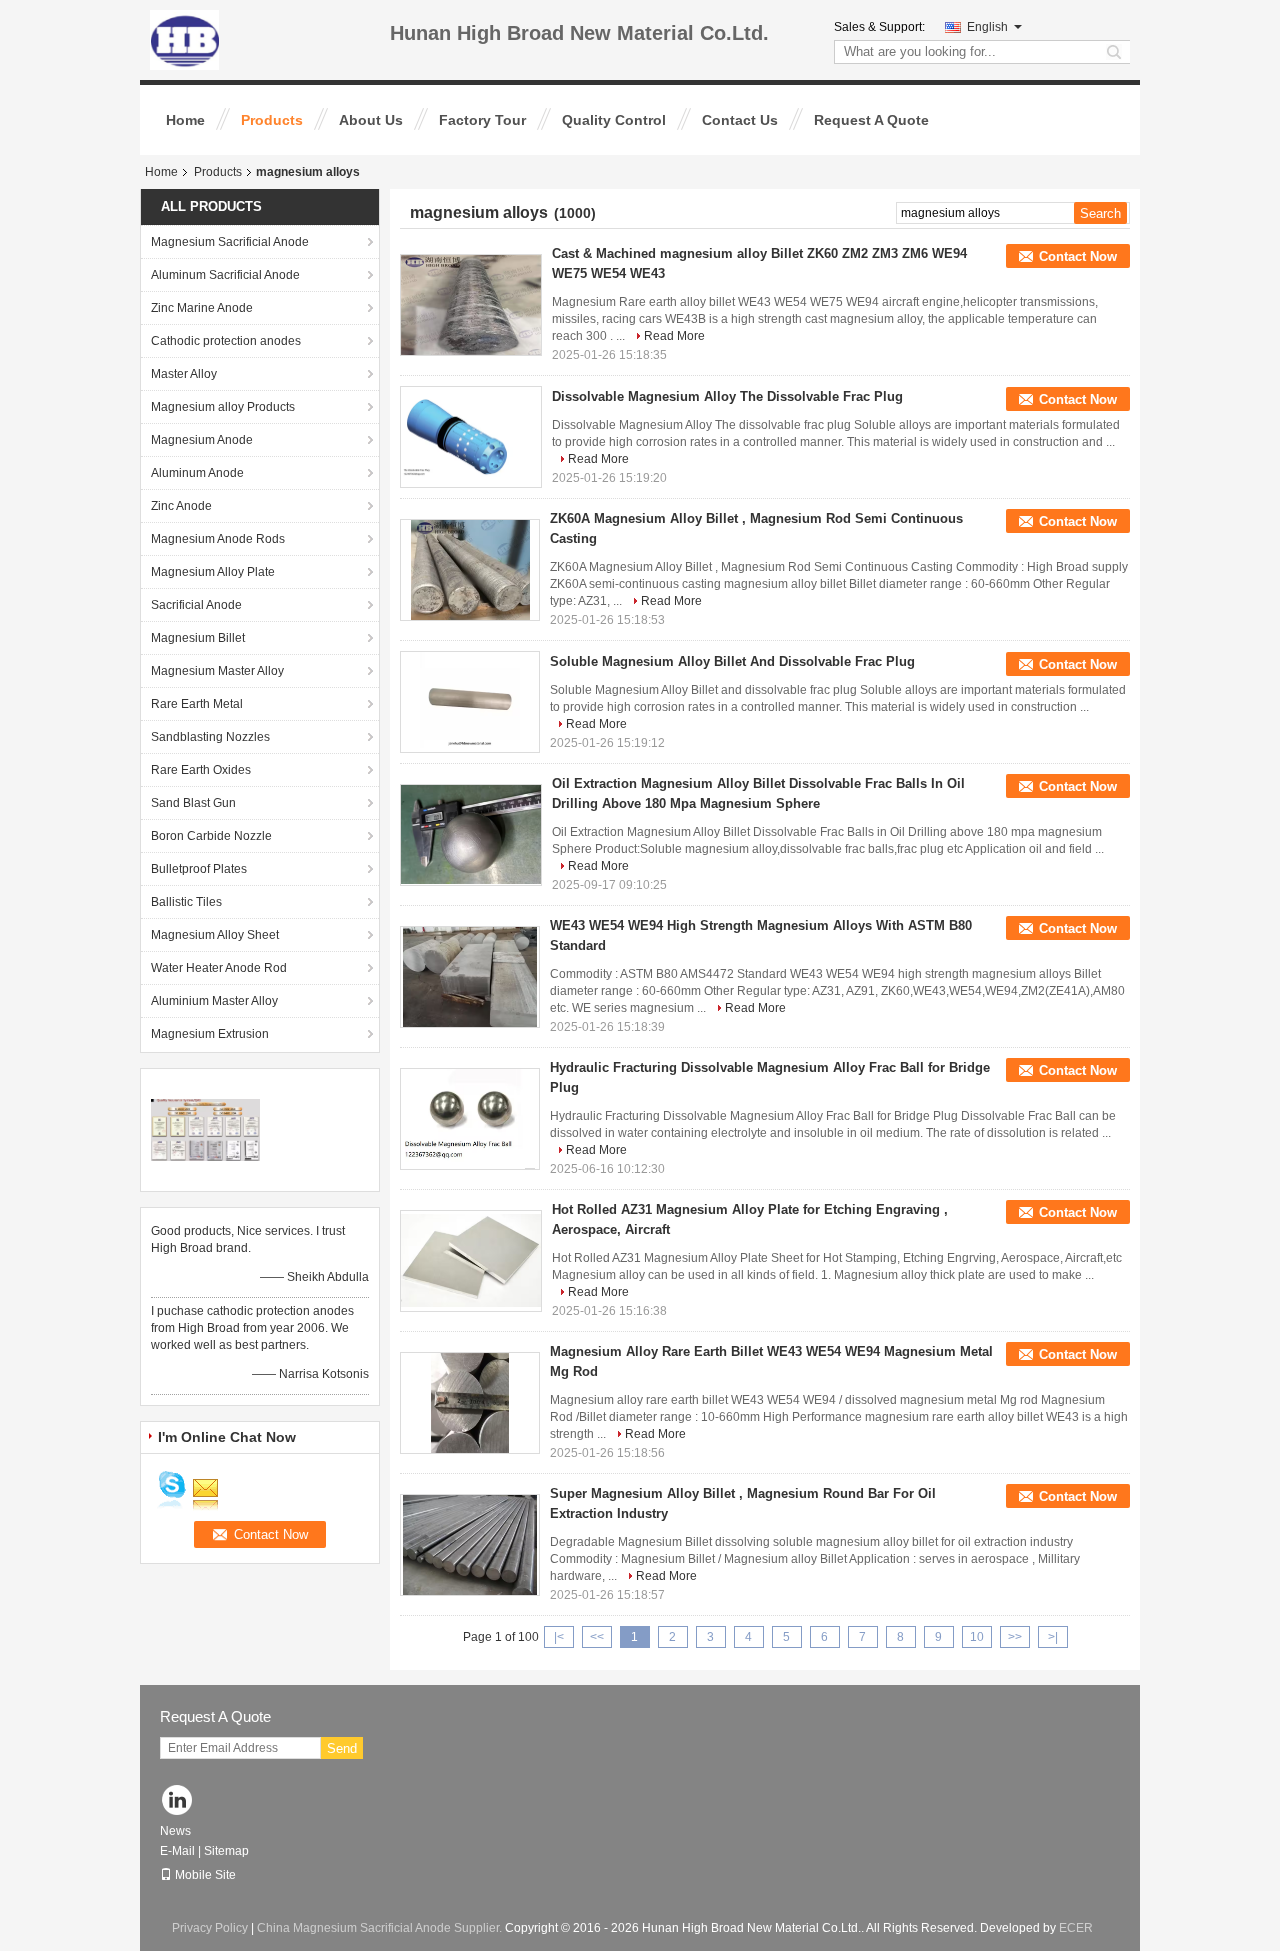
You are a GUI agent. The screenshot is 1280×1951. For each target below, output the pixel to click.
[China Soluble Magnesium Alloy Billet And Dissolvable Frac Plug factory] (470, 702)
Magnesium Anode (202, 440)
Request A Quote (871, 120)
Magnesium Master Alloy (217, 671)
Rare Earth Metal (197, 704)
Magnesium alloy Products (223, 407)
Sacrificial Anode (196, 605)
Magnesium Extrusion (210, 1034)
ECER (1076, 1928)
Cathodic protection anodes (226, 341)
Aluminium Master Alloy (214, 1001)
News (175, 1831)
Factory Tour (482, 120)
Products (272, 120)
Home (185, 120)
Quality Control (614, 120)
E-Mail (177, 1851)
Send (342, 1748)
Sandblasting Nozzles (210, 737)
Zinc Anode (181, 506)
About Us (371, 120)
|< (559, 1637)
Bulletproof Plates (199, 869)
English (987, 27)
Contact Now (1078, 256)
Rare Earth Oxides (201, 770)
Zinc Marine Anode (202, 308)
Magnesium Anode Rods (218, 539)
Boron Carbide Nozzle (211, 836)
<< (597, 1637)
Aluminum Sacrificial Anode (225, 275)
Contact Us (740, 120)
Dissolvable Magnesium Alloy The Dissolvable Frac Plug (727, 396)
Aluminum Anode (197, 473)
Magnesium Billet (198, 638)
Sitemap (226, 1851)
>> (1015, 1637)
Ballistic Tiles (186, 902)
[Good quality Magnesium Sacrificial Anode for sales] (205, 1129)
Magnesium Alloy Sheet (215, 935)
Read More (674, 336)
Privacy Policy (210, 1928)
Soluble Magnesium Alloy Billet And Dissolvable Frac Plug (732, 661)
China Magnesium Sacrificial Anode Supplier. (381, 1928)
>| (1053, 1637)
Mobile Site (205, 1875)
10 (977, 1637)
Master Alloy (184, 374)
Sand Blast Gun (193, 803)
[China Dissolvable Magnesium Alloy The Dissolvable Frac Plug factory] (471, 437)
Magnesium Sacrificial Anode (230, 242)
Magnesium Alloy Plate (213, 572)
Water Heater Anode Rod (219, 968)
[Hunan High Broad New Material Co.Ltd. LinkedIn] (177, 1801)
